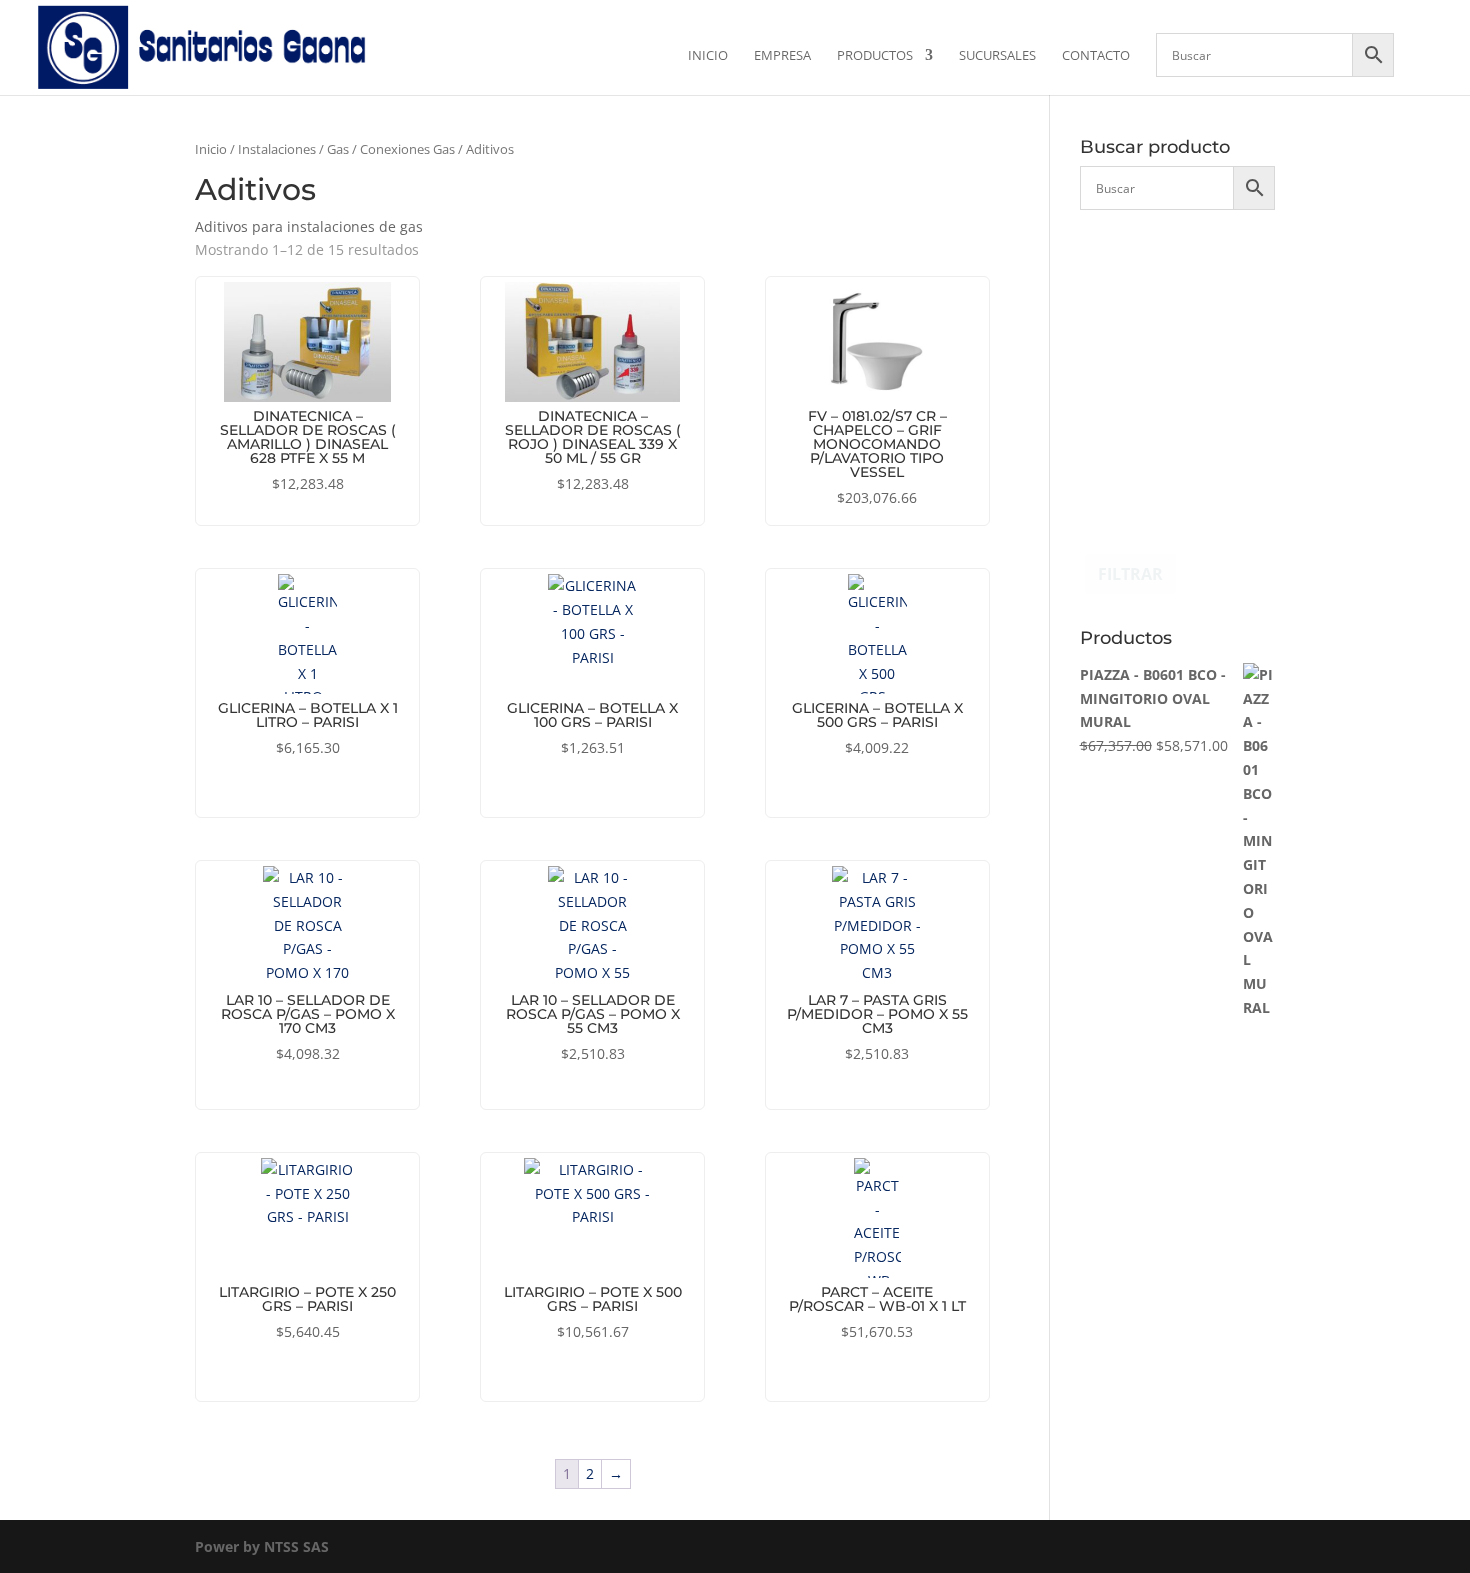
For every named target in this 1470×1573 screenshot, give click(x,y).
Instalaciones (277, 149)
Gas (338, 149)
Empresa (782, 56)
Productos (875, 56)
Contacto (1096, 56)
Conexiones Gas (407, 149)
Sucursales (997, 56)
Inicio (708, 56)
